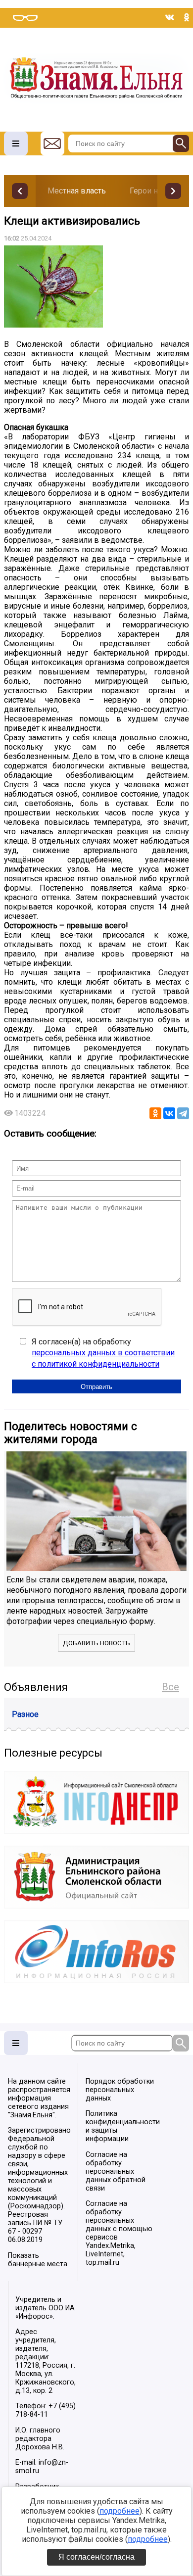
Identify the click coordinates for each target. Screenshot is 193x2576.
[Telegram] (183, 1113)
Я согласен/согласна (96, 2557)
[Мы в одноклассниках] (187, 17)
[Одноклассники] (155, 1113)
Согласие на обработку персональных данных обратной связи (116, 2171)
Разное (25, 1714)
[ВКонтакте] (169, 1113)
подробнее (120, 2511)
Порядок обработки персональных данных (120, 2090)
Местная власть (77, 191)
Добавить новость (96, 1643)
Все (170, 1687)
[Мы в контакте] (170, 17)
